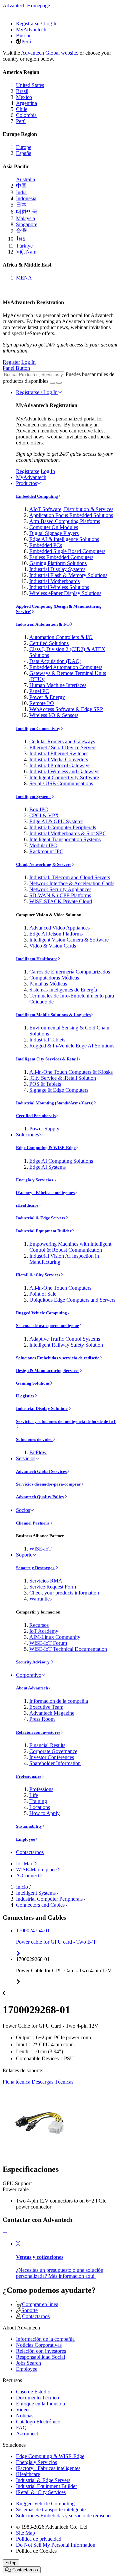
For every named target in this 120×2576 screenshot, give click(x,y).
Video (22, 2410)
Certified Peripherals (36, 1116)
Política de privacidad (39, 2539)
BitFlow (38, 1452)
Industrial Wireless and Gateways (64, 771)
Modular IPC (43, 845)
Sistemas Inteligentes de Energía (63, 990)
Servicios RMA (46, 1581)
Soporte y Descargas (36, 1568)
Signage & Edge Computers (59, 1090)
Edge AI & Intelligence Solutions (64, 539)
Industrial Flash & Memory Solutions (68, 575)
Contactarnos (30, 1852)
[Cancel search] (59, 383)
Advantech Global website (49, 53)
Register (11, 362)
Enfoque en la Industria (40, 2404)
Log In (50, 23)
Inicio (22, 1887)
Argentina (26, 103)
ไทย (21, 239)
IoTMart (25, 1864)
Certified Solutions (49, 643)
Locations (40, 1807)
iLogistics (25, 1396)
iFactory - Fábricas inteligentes (45, 1193)
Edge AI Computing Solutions (61, 1161)
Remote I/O (42, 703)
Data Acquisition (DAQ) (55, 661)
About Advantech (32, 1688)
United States (30, 85)
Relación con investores (38, 1732)
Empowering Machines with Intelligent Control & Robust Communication (70, 1247)
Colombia (26, 115)
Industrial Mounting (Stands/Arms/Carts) (55, 1103)
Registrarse (28, 23)
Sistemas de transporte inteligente (47, 1325)
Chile (22, 109)
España (24, 153)
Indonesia (26, 198)
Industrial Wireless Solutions (59, 587)
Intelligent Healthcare (37, 959)
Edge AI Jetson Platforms (56, 934)
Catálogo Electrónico (38, 2422)
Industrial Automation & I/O (43, 624)
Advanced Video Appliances (59, 928)
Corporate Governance (53, 1751)
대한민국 (27, 212)
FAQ (21, 2428)
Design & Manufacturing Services (48, 1370)
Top (13, 2563)
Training (38, 1801)
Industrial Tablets (47, 1040)
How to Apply (44, 1813)
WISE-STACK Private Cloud (61, 901)
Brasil (22, 91)
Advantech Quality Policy (40, 1497)
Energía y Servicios (35, 1180)
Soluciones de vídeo (34, 1439)
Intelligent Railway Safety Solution (66, 1345)
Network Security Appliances (60, 889)
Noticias (25, 2416)
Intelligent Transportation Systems (65, 839)
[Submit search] (52, 383)
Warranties (40, 1599)
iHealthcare (27, 1205)
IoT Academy (44, 1631)
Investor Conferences (52, 1757)
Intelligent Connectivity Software (64, 777)
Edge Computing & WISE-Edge (46, 1148)
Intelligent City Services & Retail (47, 1059)
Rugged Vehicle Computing (41, 1313)
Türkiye (24, 246)
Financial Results (47, 1745)
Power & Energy (47, 697)
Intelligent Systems (34, 796)
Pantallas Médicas (48, 984)
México (24, 97)
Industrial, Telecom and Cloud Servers (70, 877)
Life (34, 1795)
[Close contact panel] (5, 2232)
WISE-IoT (40, 1549)
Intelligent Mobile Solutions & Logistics (53, 1015)
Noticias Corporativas (39, 2345)
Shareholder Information (55, 1763)
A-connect (27, 2434)
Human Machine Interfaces (58, 685)
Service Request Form (53, 1587)
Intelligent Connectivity (38, 728)
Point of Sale (43, 1294)
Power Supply (44, 1129)
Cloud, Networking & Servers (44, 864)
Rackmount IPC (46, 851)
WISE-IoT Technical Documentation (68, 1649)
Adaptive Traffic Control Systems (65, 1339)
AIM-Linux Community (55, 1637)
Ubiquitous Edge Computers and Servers (72, 1300)
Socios (23, 1510)
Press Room (42, 1719)
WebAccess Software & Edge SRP (66, 709)
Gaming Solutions (33, 1383)
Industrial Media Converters (59, 759)
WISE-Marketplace (36, 1870)
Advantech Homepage (26, 5)
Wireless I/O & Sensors (54, 715)
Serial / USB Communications (61, 783)
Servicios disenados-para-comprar (48, 1484)
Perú (26, 41)
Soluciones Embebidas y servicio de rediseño (58, 1358)
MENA (24, 278)
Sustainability (29, 1826)
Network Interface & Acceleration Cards (72, 883)
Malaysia (25, 218)
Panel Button (16, 368)
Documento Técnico (37, 2398)
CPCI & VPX (44, 815)
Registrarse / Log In (37, 392)
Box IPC (39, 809)
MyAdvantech (31, 29)
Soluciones (27, 1135)
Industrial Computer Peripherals (63, 827)
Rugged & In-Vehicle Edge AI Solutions (72, 1046)
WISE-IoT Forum (48, 1643)
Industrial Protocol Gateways (60, 765)
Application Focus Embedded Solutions (71, 515)
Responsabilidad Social (40, 2357)
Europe (24, 147)
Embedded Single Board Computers (67, 551)
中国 (21, 186)
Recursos (39, 1625)
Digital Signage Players (54, 533)
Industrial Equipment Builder (44, 1231)
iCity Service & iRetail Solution (63, 1078)
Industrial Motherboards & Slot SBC (68, 833)
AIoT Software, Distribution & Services (71, 509)
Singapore (27, 224)
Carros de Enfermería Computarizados (70, 972)
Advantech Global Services (41, 1471)
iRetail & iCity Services (38, 1275)
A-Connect (28, 1876)
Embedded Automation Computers (66, 667)
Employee (25, 1839)
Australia (25, 179)
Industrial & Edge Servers (41, 1218)
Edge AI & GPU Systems (56, 821)
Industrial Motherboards (54, 581)
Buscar (23, 35)
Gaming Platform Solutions (58, 563)
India (21, 192)
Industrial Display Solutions (42, 1408)
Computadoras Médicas (54, 978)
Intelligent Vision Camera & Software (69, 940)
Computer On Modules (54, 527)
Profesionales (29, 1776)
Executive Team (46, 1707)
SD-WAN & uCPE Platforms (60, 895)
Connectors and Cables (40, 1905)
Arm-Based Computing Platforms (65, 521)
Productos (26, 483)
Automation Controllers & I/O (61, 637)
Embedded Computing (37, 496)
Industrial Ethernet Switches (59, 753)
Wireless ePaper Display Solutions (65, 593)
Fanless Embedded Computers (61, 557)
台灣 (21, 231)
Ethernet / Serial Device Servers (63, 747)
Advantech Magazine (52, 1713)
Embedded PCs (46, 545)
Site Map (25, 2533)
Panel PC (39, 691)
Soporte (24, 1555)
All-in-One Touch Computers (60, 1288)
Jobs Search (28, 2363)
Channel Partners (33, 1523)
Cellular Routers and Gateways (62, 741)
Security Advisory (33, 1662)
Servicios (26, 1458)
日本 (21, 205)
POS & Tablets (45, 1084)
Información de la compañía (59, 1701)
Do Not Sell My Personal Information (56, 2545)
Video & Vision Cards (53, 946)
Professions (41, 1789)
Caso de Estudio (33, 2392)
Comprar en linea (40, 2304)
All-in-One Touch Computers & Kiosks (71, 1072)
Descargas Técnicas (52, 2082)
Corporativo (29, 1675)
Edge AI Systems (47, 1167)
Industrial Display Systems (57, 569)
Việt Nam (26, 252)
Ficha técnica (16, 2082)
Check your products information (64, 1593)
